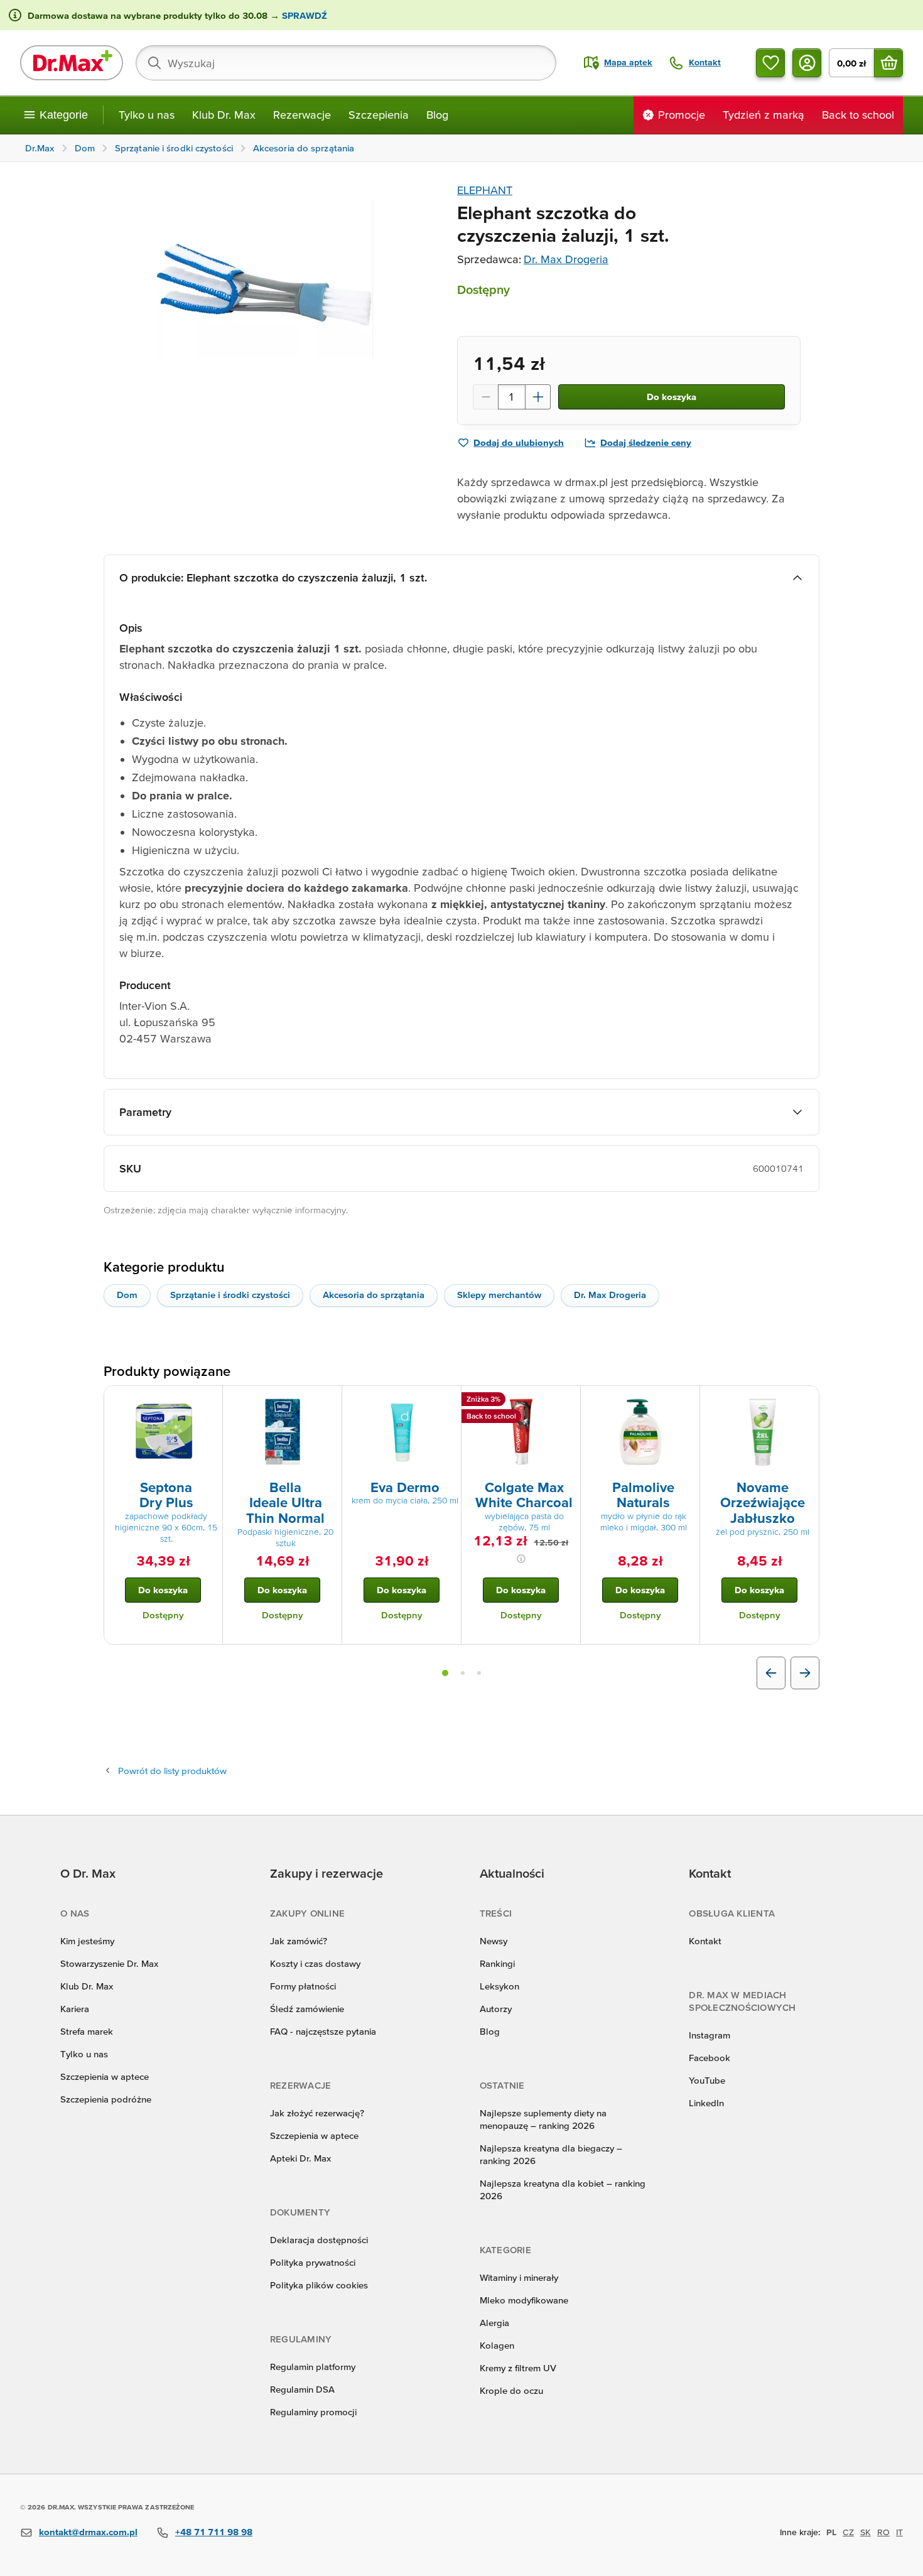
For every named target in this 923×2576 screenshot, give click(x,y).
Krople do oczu (511, 2390)
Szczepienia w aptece (105, 2076)
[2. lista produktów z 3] (463, 1673)
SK (866, 2532)
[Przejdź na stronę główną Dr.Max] (72, 63)
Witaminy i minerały (519, 2277)
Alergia (494, 2323)
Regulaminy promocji (313, 2412)
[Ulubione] (770, 63)
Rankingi (497, 1963)
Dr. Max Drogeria (566, 259)
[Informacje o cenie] (521, 1559)
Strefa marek (87, 2031)
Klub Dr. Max (224, 115)
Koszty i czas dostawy (315, 1963)
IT (899, 2532)
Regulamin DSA (302, 2389)
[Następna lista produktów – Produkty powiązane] (805, 1673)
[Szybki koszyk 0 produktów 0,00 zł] (888, 63)
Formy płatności (303, 1986)
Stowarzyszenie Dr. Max (109, 1963)
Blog (437, 115)
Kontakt (705, 1941)
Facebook (710, 2058)
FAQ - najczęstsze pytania (323, 2031)
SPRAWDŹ (303, 15)
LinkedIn (706, 2103)
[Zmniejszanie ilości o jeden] (485, 397)
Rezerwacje (302, 115)
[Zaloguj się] (807, 63)
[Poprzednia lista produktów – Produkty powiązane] (771, 1673)
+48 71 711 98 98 (214, 2532)
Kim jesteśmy (87, 1941)
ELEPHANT (485, 190)
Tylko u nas (147, 115)
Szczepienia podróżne (106, 2099)
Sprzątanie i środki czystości (230, 1295)
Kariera (75, 2009)
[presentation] (163, 1432)
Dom (127, 1295)
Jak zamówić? (299, 1941)
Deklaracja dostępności (319, 2240)
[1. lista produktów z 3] (445, 1673)
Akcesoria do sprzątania (374, 1295)
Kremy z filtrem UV (518, 2368)
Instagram (710, 2035)
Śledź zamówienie (307, 2009)
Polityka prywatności (313, 2262)
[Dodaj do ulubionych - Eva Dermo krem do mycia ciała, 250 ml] (447, 1401)
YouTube (707, 2080)
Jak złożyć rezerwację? (317, 2113)
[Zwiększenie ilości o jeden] (538, 397)
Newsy (494, 1941)
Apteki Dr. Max (300, 2158)
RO (883, 2532)
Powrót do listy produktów (172, 1771)
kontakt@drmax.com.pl (88, 2532)
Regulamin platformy (313, 2367)
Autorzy (496, 2009)
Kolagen (497, 2345)
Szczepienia (379, 115)
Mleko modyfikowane (524, 2300)
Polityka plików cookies (319, 2285)
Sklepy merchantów (499, 1295)
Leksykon (499, 1986)
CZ (848, 2532)
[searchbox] (346, 63)
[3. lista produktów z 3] (479, 1673)
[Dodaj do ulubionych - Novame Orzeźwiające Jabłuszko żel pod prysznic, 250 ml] (805, 1401)
